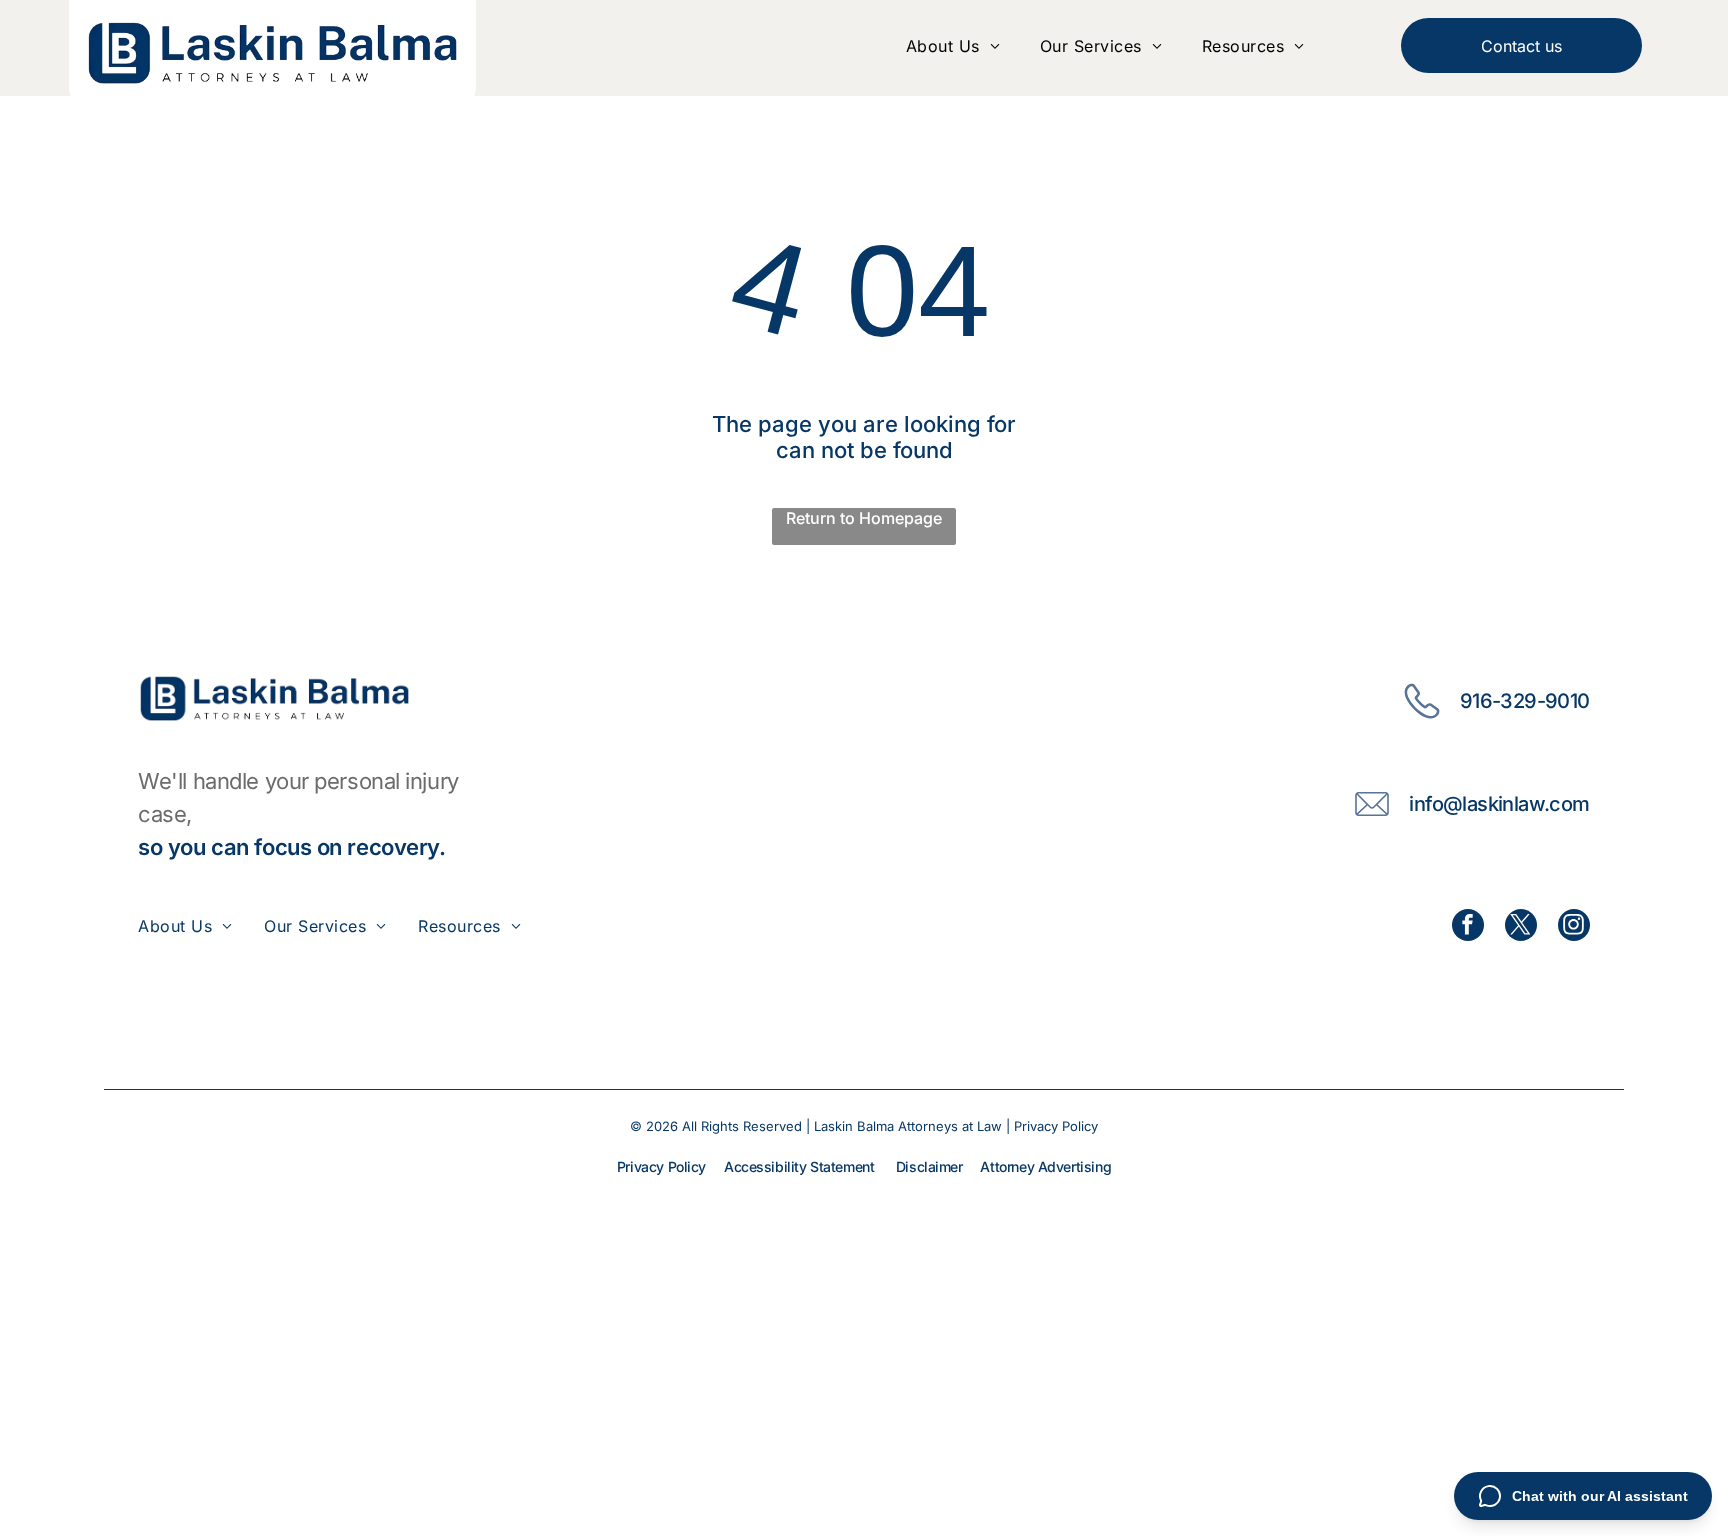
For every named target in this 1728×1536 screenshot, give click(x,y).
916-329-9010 (1525, 701)
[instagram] (1574, 927)
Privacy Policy (1056, 1126)
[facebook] (1468, 927)
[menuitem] (953, 46)
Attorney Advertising (1045, 1166)
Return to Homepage (864, 518)
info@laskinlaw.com (1499, 804)
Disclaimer (929, 1166)
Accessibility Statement (799, 1166)
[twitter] (1521, 927)
